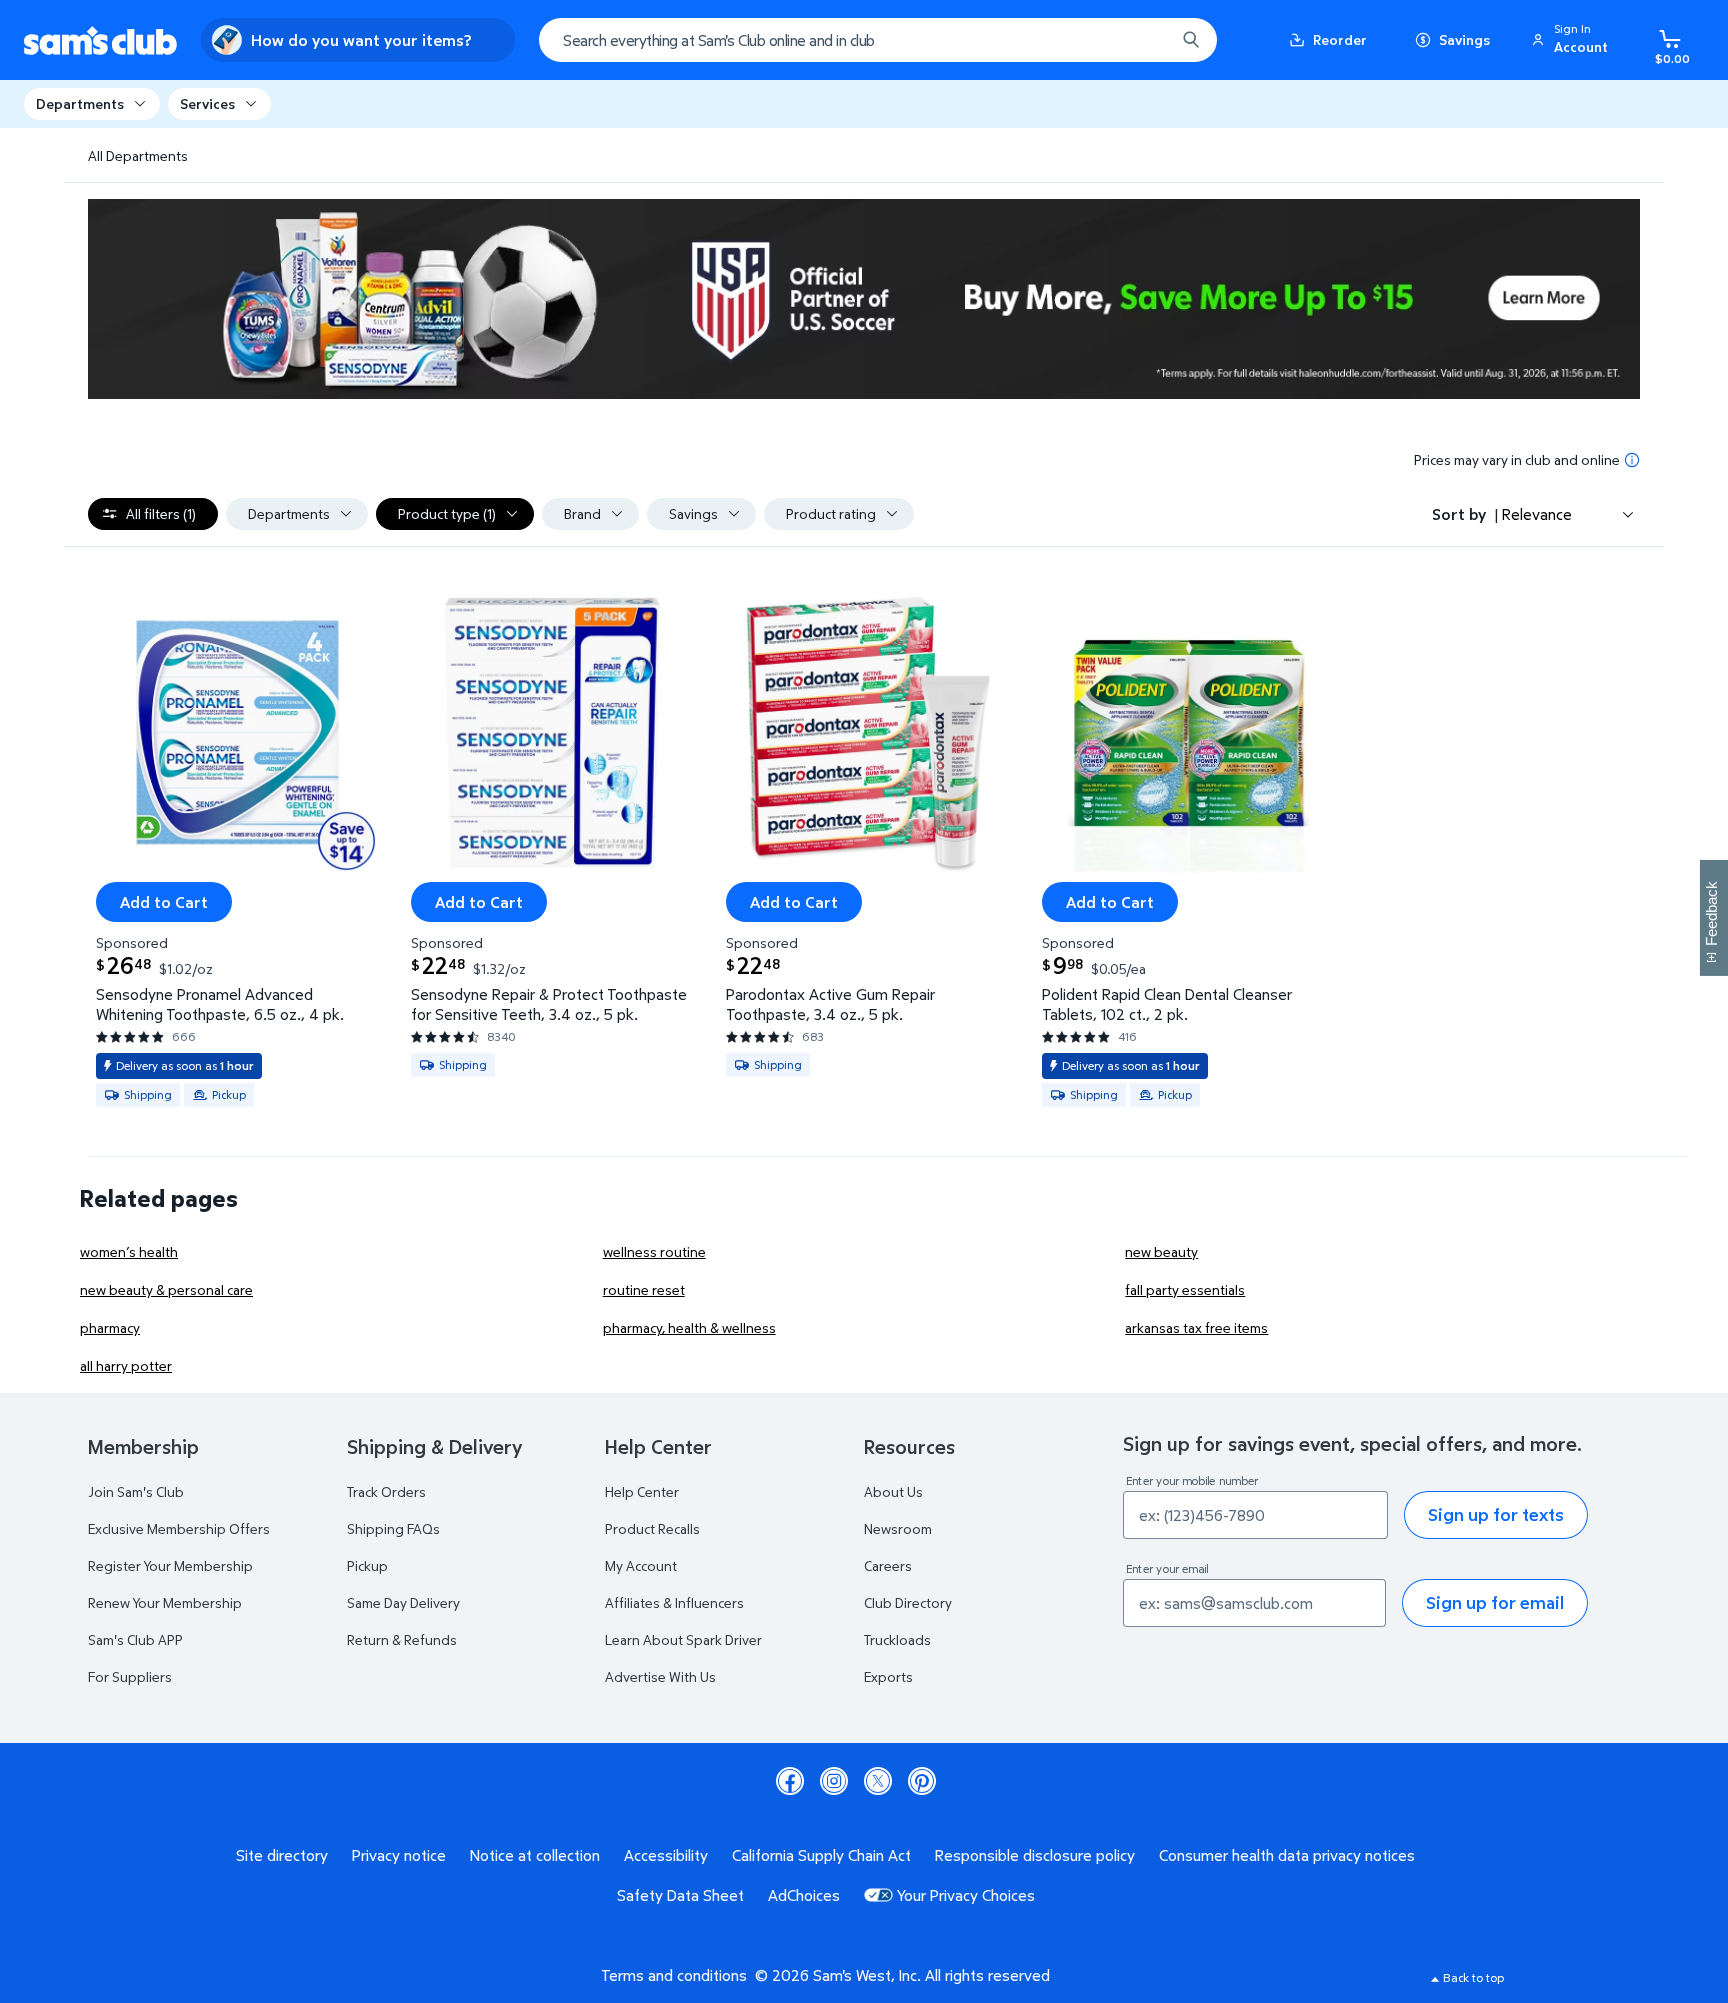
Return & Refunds (402, 1639)
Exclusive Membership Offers (179, 1528)
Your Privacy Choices (966, 1895)
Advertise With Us (660, 1676)
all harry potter (126, 1365)
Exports (888, 1676)
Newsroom (898, 1528)
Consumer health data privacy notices (1287, 1855)
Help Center (642, 1491)
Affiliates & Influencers (674, 1602)
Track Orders (386, 1491)
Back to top (1473, 1977)
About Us (893, 1491)
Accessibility (666, 1855)
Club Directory (908, 1602)
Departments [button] (80, 103)
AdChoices (804, 1895)
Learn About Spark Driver (683, 1639)
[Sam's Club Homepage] (100, 40)
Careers (888, 1565)
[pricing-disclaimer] (1632, 460)
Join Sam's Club (136, 1491)
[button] (1573, 40)
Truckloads (897, 1639)
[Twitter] (878, 1781)
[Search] (1191, 40)
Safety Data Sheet (680, 1895)
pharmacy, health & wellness (689, 1327)
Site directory (282, 1855)
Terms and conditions (674, 1975)
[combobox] (878, 40)
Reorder (1340, 39)
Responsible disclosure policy (1035, 1855)
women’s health (129, 1251)
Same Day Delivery (403, 1602)
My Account (641, 1565)
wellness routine (654, 1251)
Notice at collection (535, 1855)
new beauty (1161, 1251)
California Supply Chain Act (821, 1855)
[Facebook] (790, 1781)
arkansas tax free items (1196, 1327)
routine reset (644, 1289)
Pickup (367, 1565)
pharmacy (110, 1327)
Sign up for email (1495, 1602)
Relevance (1537, 514)
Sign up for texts (1496, 1514)
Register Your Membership (170, 1565)
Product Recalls (652, 1528)
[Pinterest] (922, 1781)
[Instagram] (834, 1781)
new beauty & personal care (166, 1289)
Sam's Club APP (135, 1639)
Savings (1464, 39)
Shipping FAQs (393, 1528)
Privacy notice (399, 1855)
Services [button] (207, 103)
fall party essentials (1185, 1289)
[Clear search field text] (1145, 40)
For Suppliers (130, 1676)
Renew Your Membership (165, 1602)
